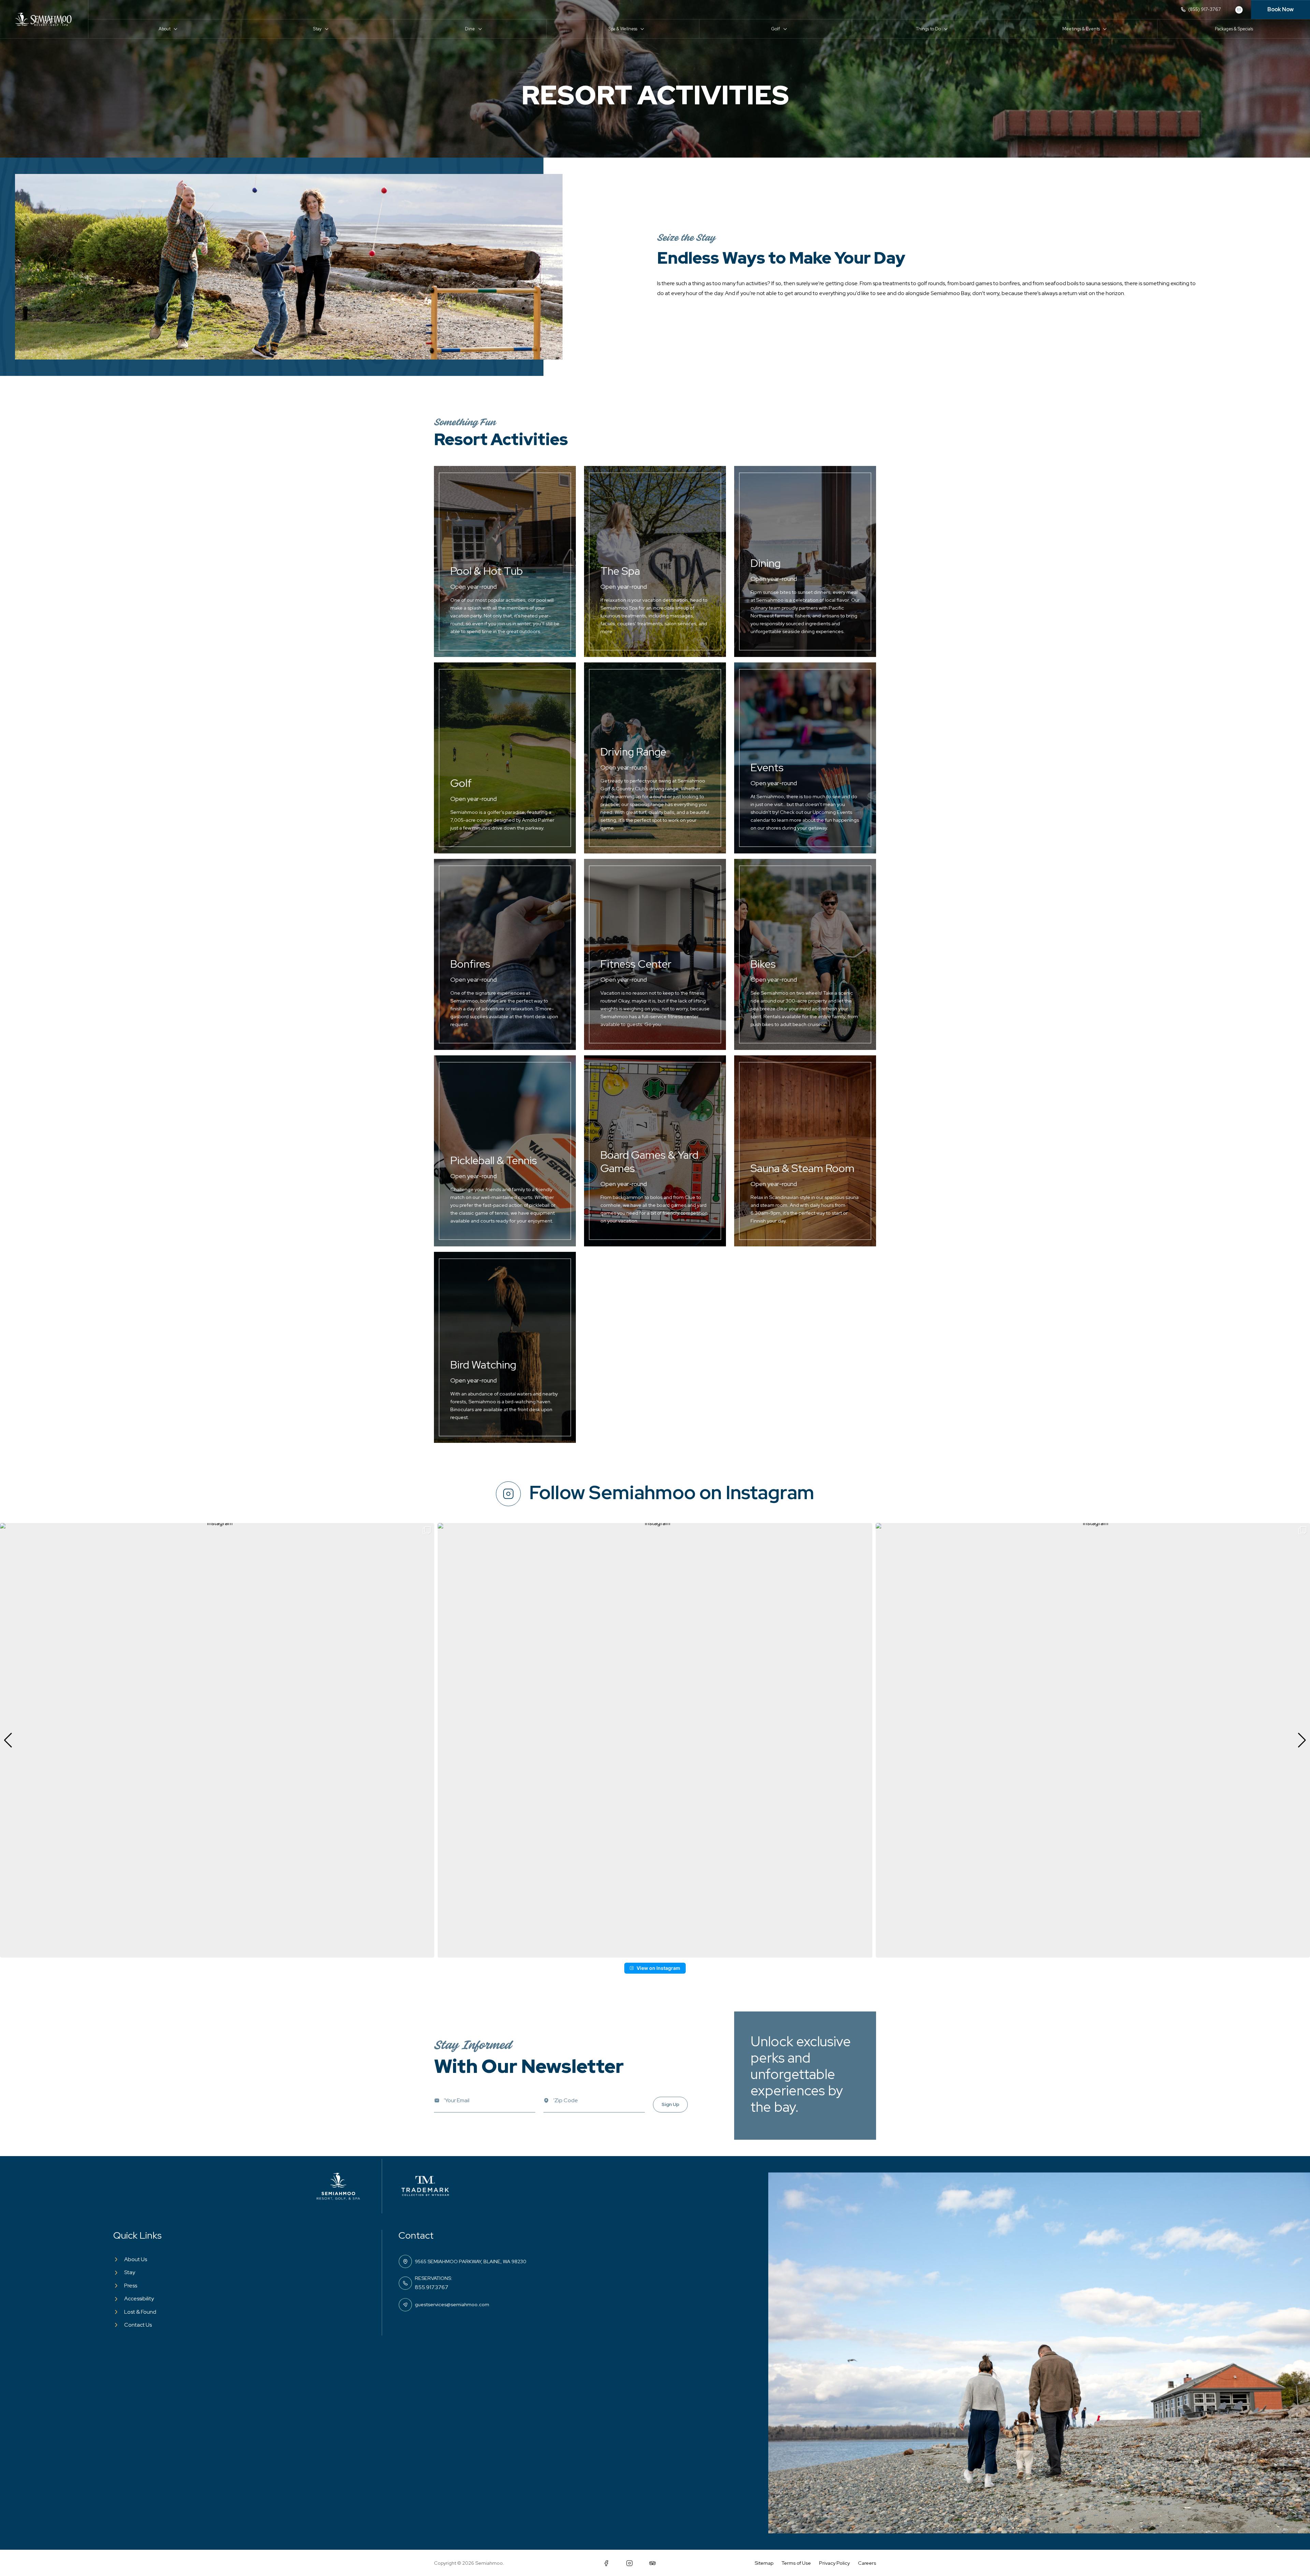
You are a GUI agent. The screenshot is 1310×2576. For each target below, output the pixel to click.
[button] (655, 1953)
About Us (136, 2259)
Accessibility (139, 2299)
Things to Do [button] (928, 29)
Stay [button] (317, 29)
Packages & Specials (1234, 29)
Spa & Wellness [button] (623, 29)
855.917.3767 (432, 2287)
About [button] (165, 29)
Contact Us (138, 2325)
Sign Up (670, 2104)
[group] (217, 1740)
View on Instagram (658, 1968)
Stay (130, 2272)
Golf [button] (775, 29)
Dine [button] (470, 29)
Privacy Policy (834, 2563)
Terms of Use (796, 2563)
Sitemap (764, 2563)
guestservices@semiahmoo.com (452, 2304)
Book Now (1280, 9)
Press (131, 2286)
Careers (867, 2563)
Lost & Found (140, 2312)
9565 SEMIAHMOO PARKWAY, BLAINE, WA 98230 (471, 2261)
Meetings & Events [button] (1081, 29)
